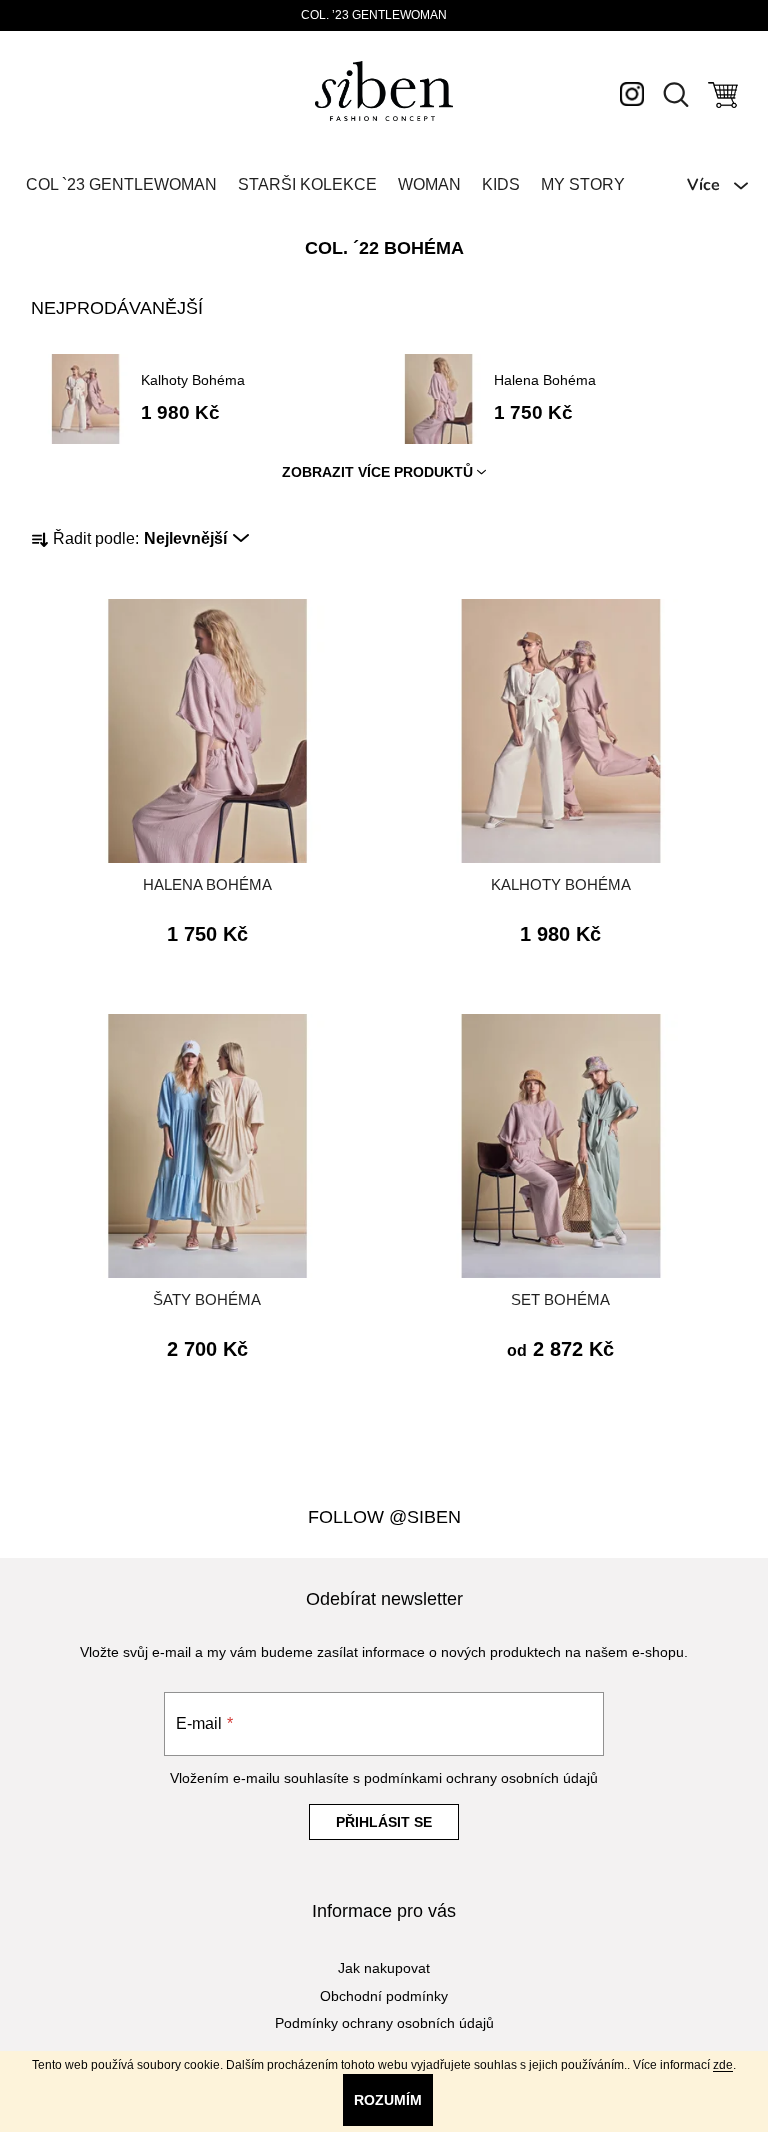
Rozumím (388, 2100)
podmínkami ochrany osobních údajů (481, 1778)
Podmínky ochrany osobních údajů (384, 2023)
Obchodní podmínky (384, 1996)
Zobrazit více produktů (377, 472)
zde (723, 2065)
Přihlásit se (384, 1822)
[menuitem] (121, 185)
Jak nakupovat (384, 1968)
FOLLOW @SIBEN (384, 1517)
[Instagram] (632, 93)
